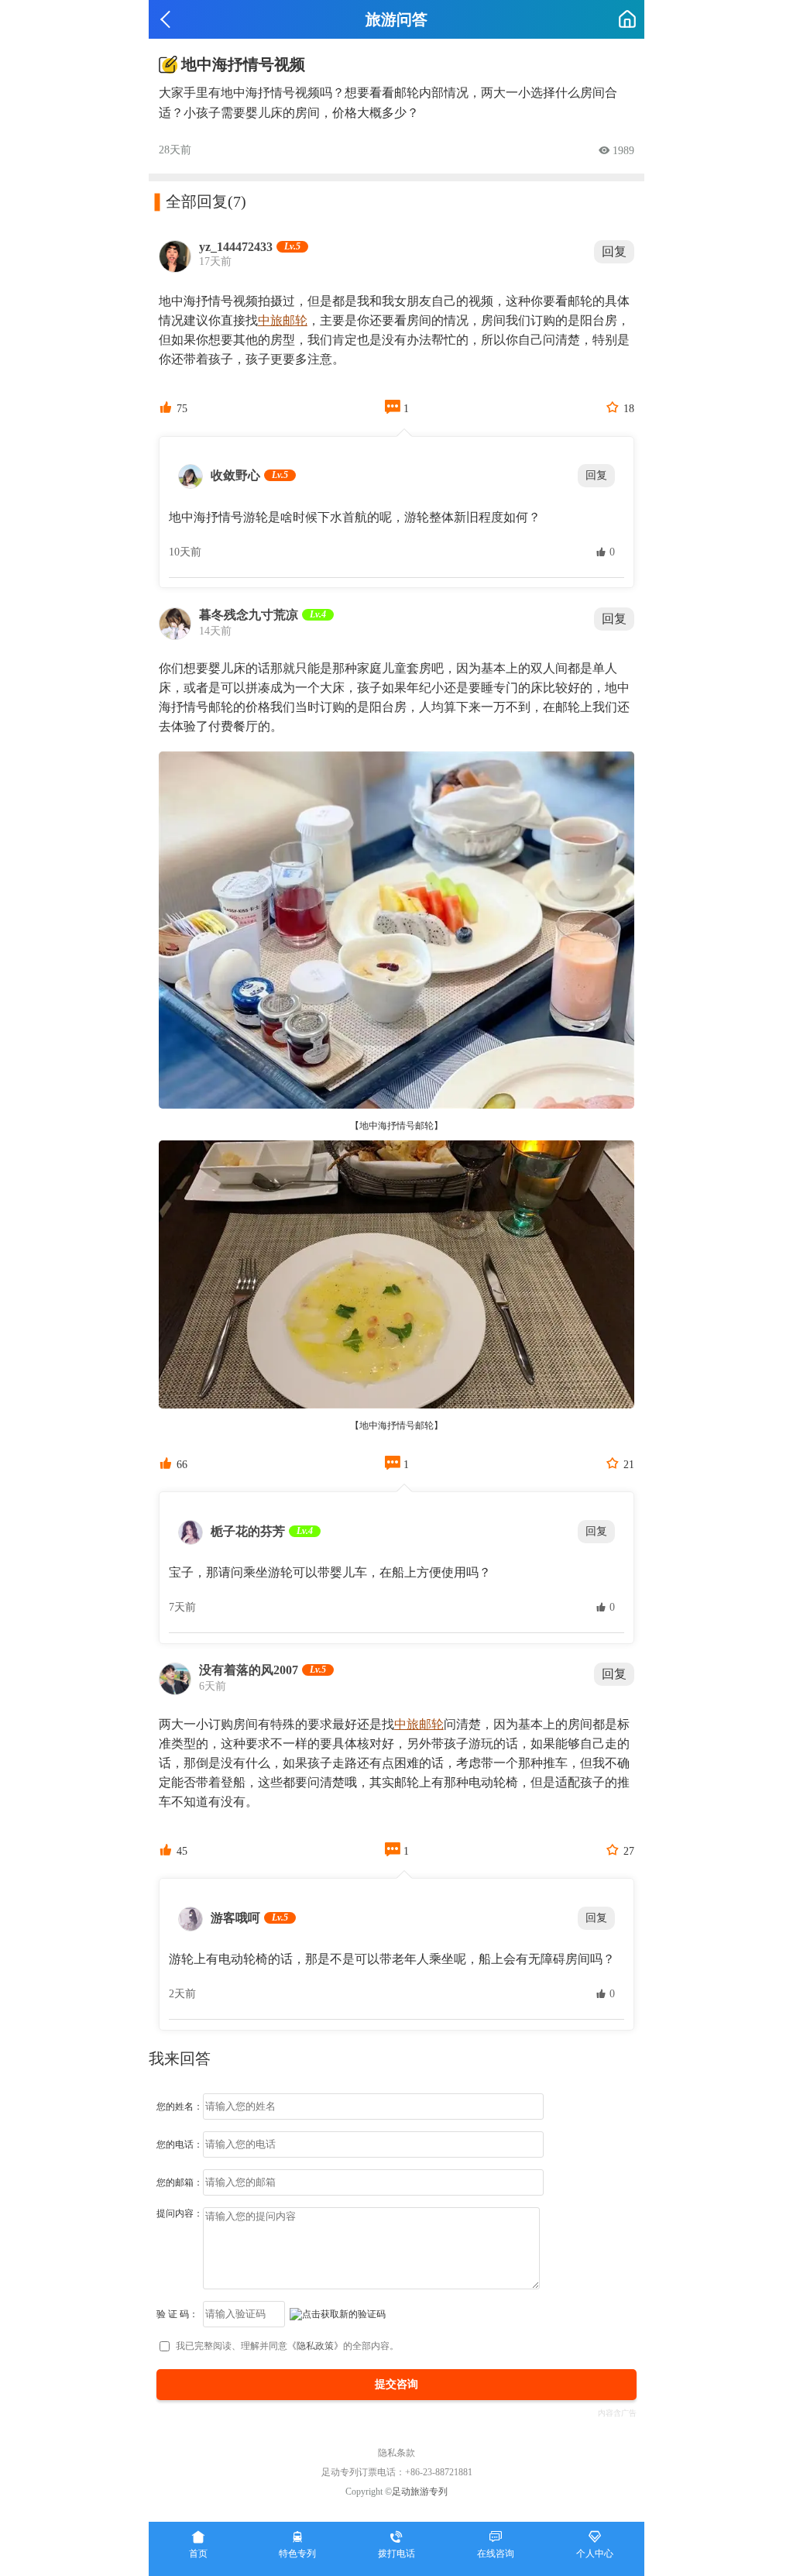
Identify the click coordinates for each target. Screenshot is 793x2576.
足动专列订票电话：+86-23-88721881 (397, 2472)
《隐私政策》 (315, 2346)
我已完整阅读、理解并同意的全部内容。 (287, 2346)
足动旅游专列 (420, 2492)
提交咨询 (396, 2384)
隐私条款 (396, 2453)
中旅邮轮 (283, 320)
